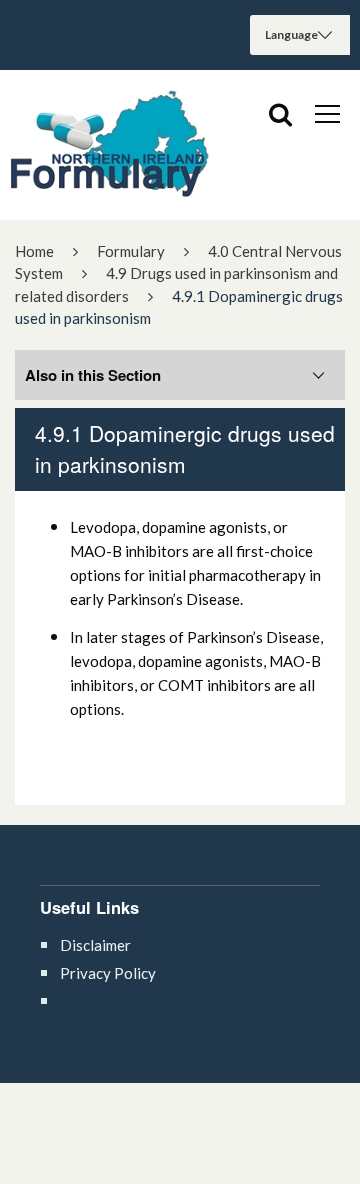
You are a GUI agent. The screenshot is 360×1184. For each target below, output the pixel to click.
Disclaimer (95, 945)
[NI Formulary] (110, 145)
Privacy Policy (108, 973)
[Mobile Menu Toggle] (327, 113)
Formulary (131, 251)
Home (34, 251)
